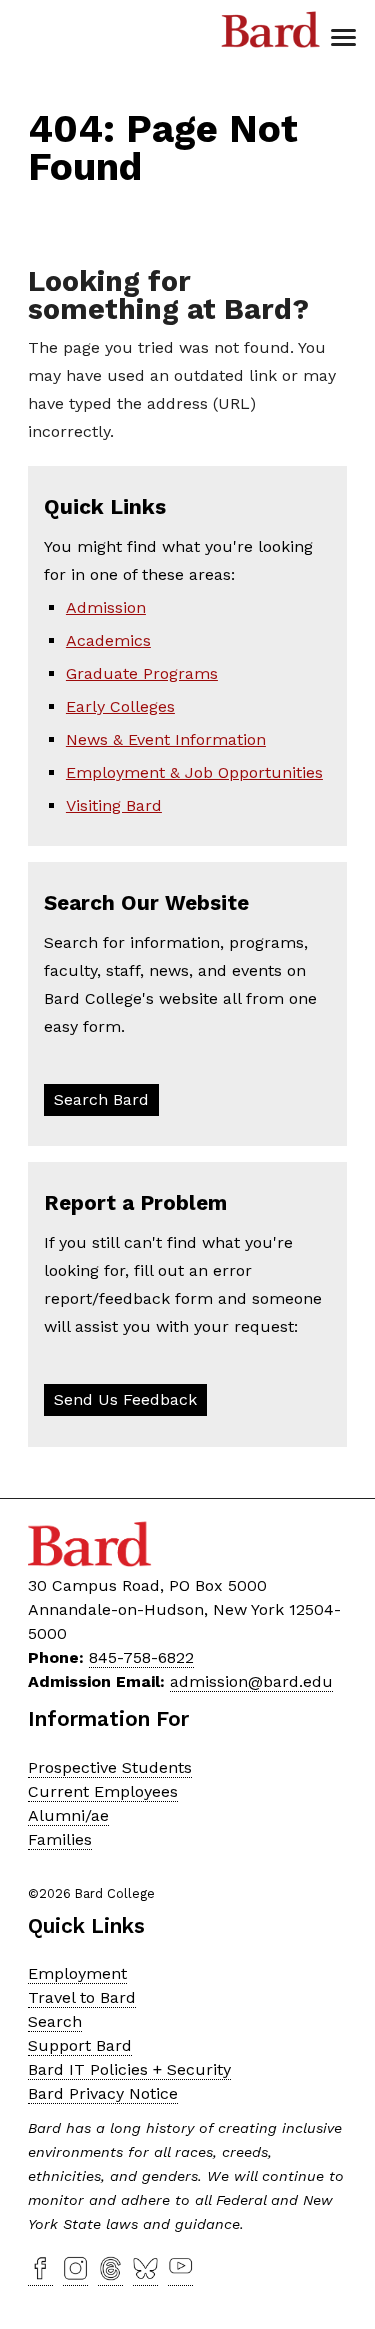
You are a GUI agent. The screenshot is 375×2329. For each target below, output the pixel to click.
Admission (106, 607)
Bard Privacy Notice (103, 2093)
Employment (77, 1973)
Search (55, 2021)
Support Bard (80, 2045)
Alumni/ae (68, 1815)
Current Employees (103, 1791)
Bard (271, 35)
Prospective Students (110, 1767)
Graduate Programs (142, 673)
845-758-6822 (141, 1657)
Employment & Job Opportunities (194, 772)
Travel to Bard (82, 1997)
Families (60, 1839)
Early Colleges (120, 706)
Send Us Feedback (125, 1399)
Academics (108, 640)
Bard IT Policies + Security (129, 2069)
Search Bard (101, 1099)
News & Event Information (166, 739)
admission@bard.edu (251, 1681)
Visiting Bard (114, 805)
